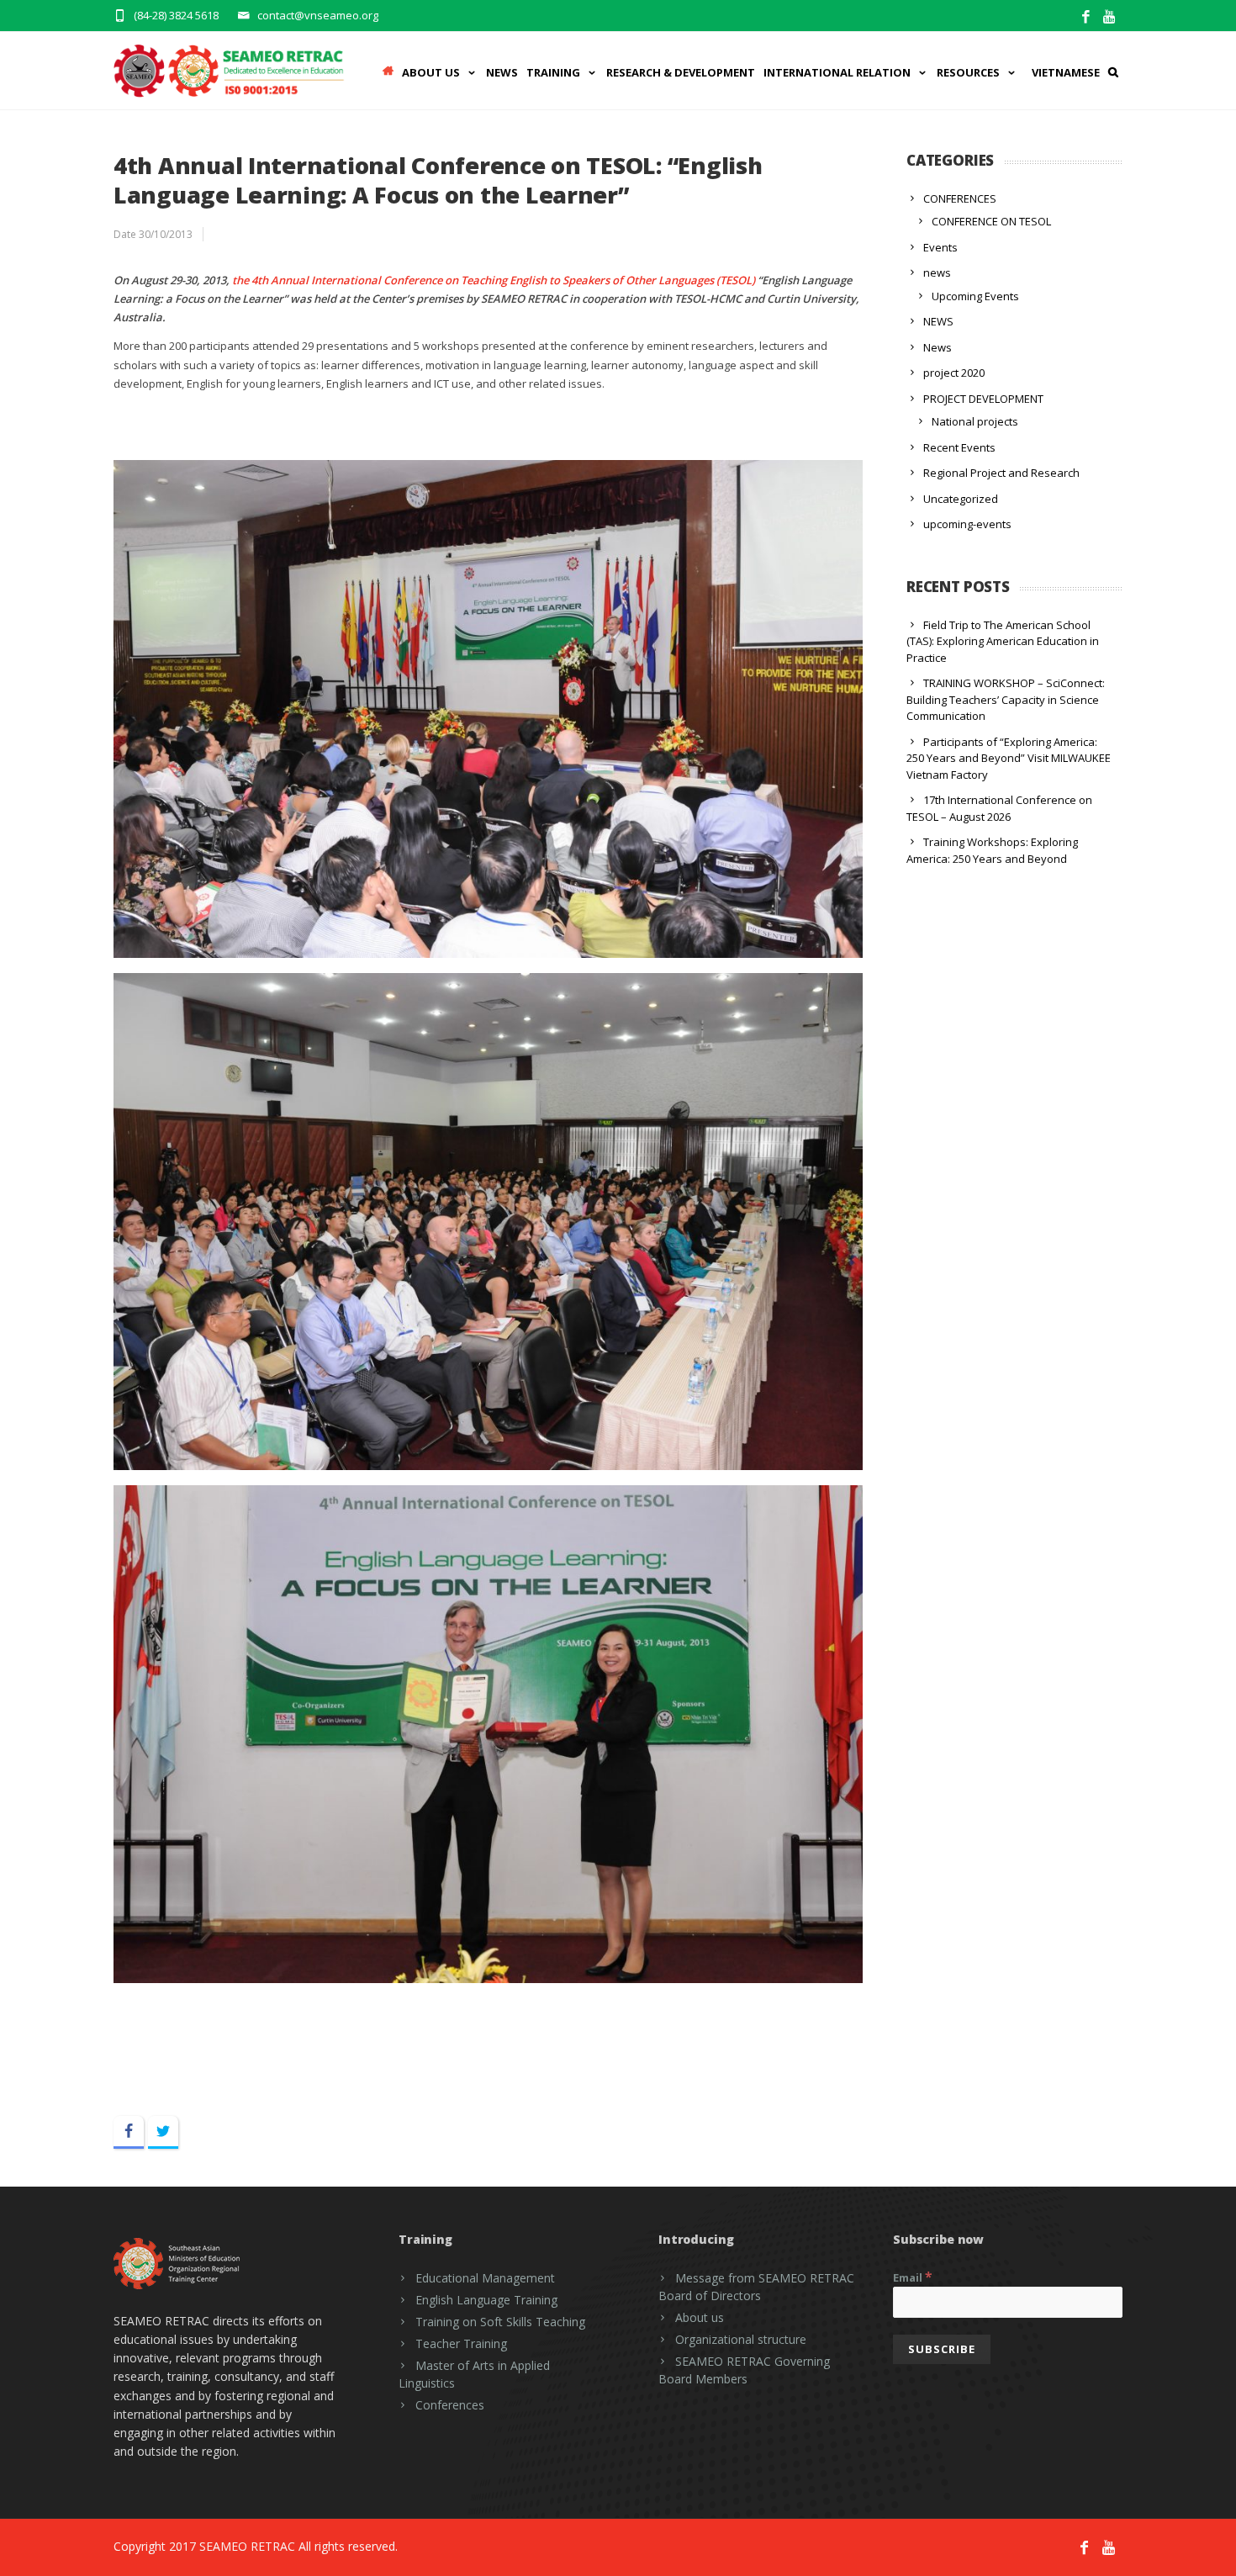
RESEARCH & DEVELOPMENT (681, 72)
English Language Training (486, 2300)
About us (700, 2317)
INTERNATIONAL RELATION (837, 72)
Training (553, 72)
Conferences (450, 2405)
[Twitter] (163, 2132)
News (502, 72)
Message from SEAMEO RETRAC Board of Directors (756, 2287)
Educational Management (485, 2278)
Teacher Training (461, 2343)
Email (913, 2277)
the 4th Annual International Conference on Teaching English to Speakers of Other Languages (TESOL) (494, 280)
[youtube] (1110, 17)
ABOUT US (431, 72)
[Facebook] (1086, 17)
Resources (968, 72)
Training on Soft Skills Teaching (500, 2322)
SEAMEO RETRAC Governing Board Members (744, 2370)
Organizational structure (741, 2339)
